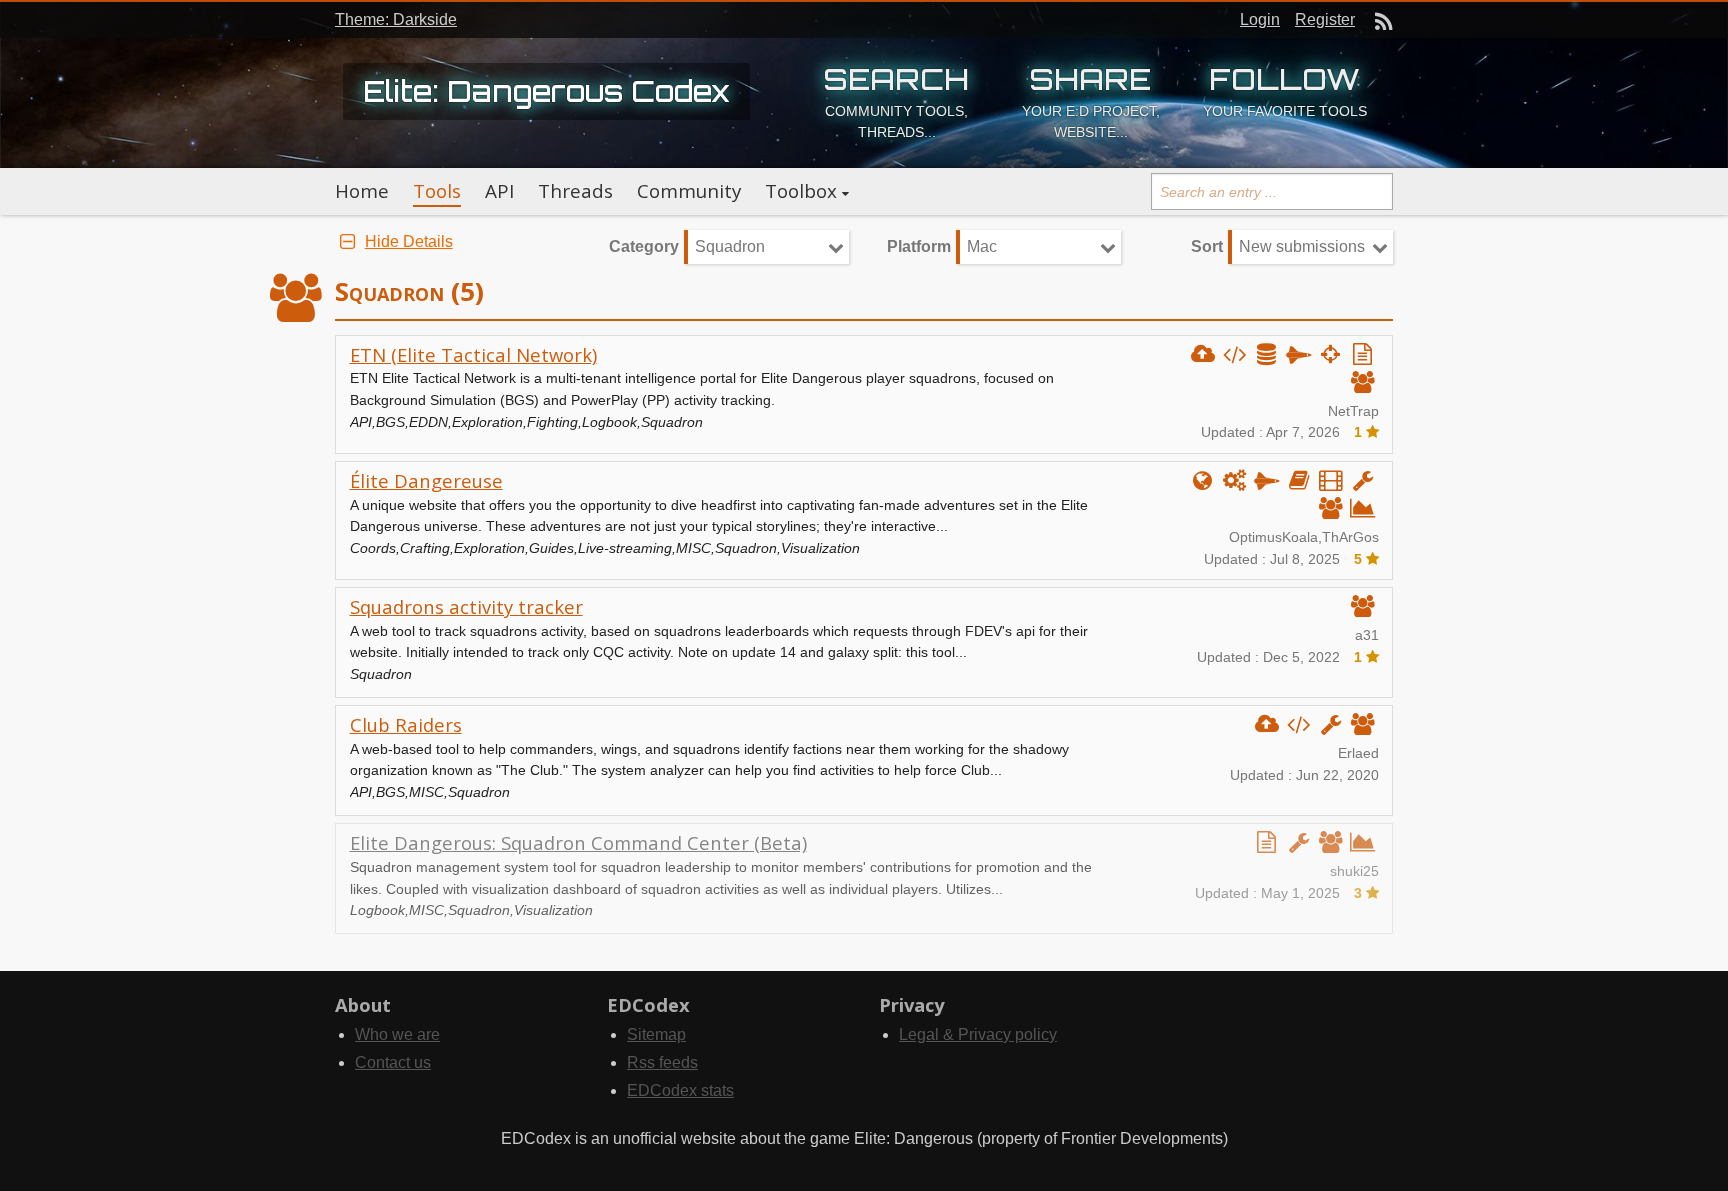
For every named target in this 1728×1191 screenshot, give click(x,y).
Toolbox (801, 191)
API (499, 191)
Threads (575, 191)
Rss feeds (662, 1062)
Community (689, 191)
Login (1260, 19)
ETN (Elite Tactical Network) (473, 354)
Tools (437, 191)
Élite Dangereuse (426, 480)
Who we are (397, 1034)
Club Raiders (406, 724)
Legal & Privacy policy (978, 1034)
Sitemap (656, 1034)
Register (1325, 19)
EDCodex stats (680, 1090)
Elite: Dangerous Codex (546, 91)
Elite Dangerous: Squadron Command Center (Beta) (578, 842)
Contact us (393, 1062)
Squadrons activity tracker (466, 606)
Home (362, 191)
